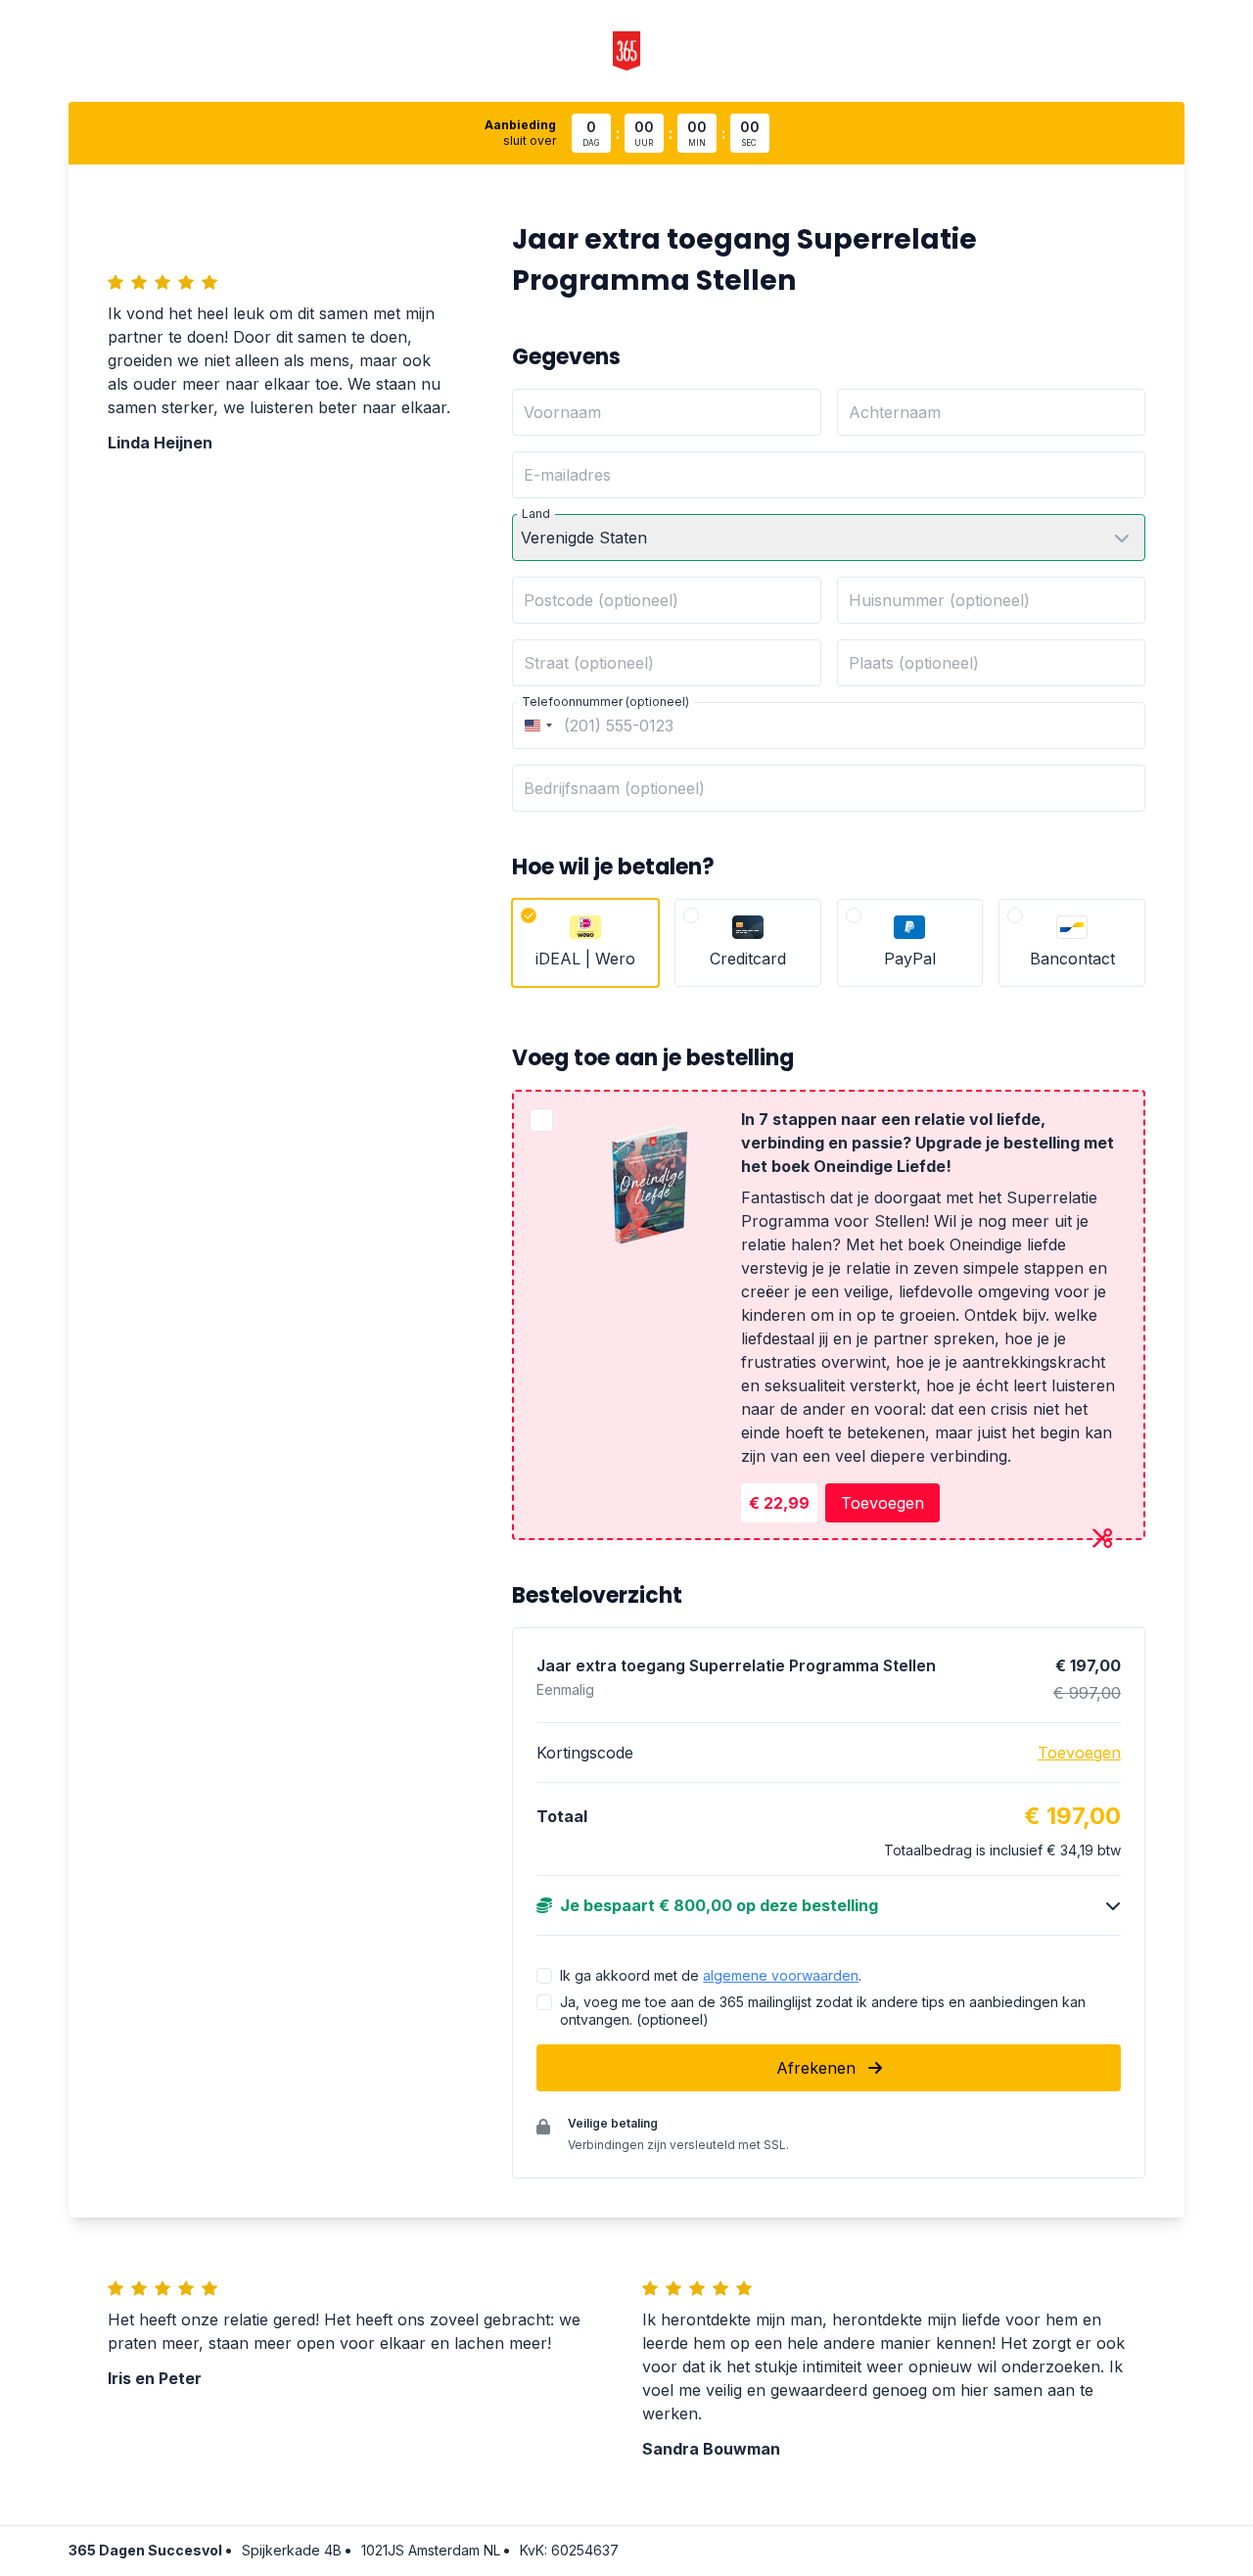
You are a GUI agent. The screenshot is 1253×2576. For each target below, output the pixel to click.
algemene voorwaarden (781, 1975)
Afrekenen (818, 2068)
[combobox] (535, 726)
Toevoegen (882, 1503)
